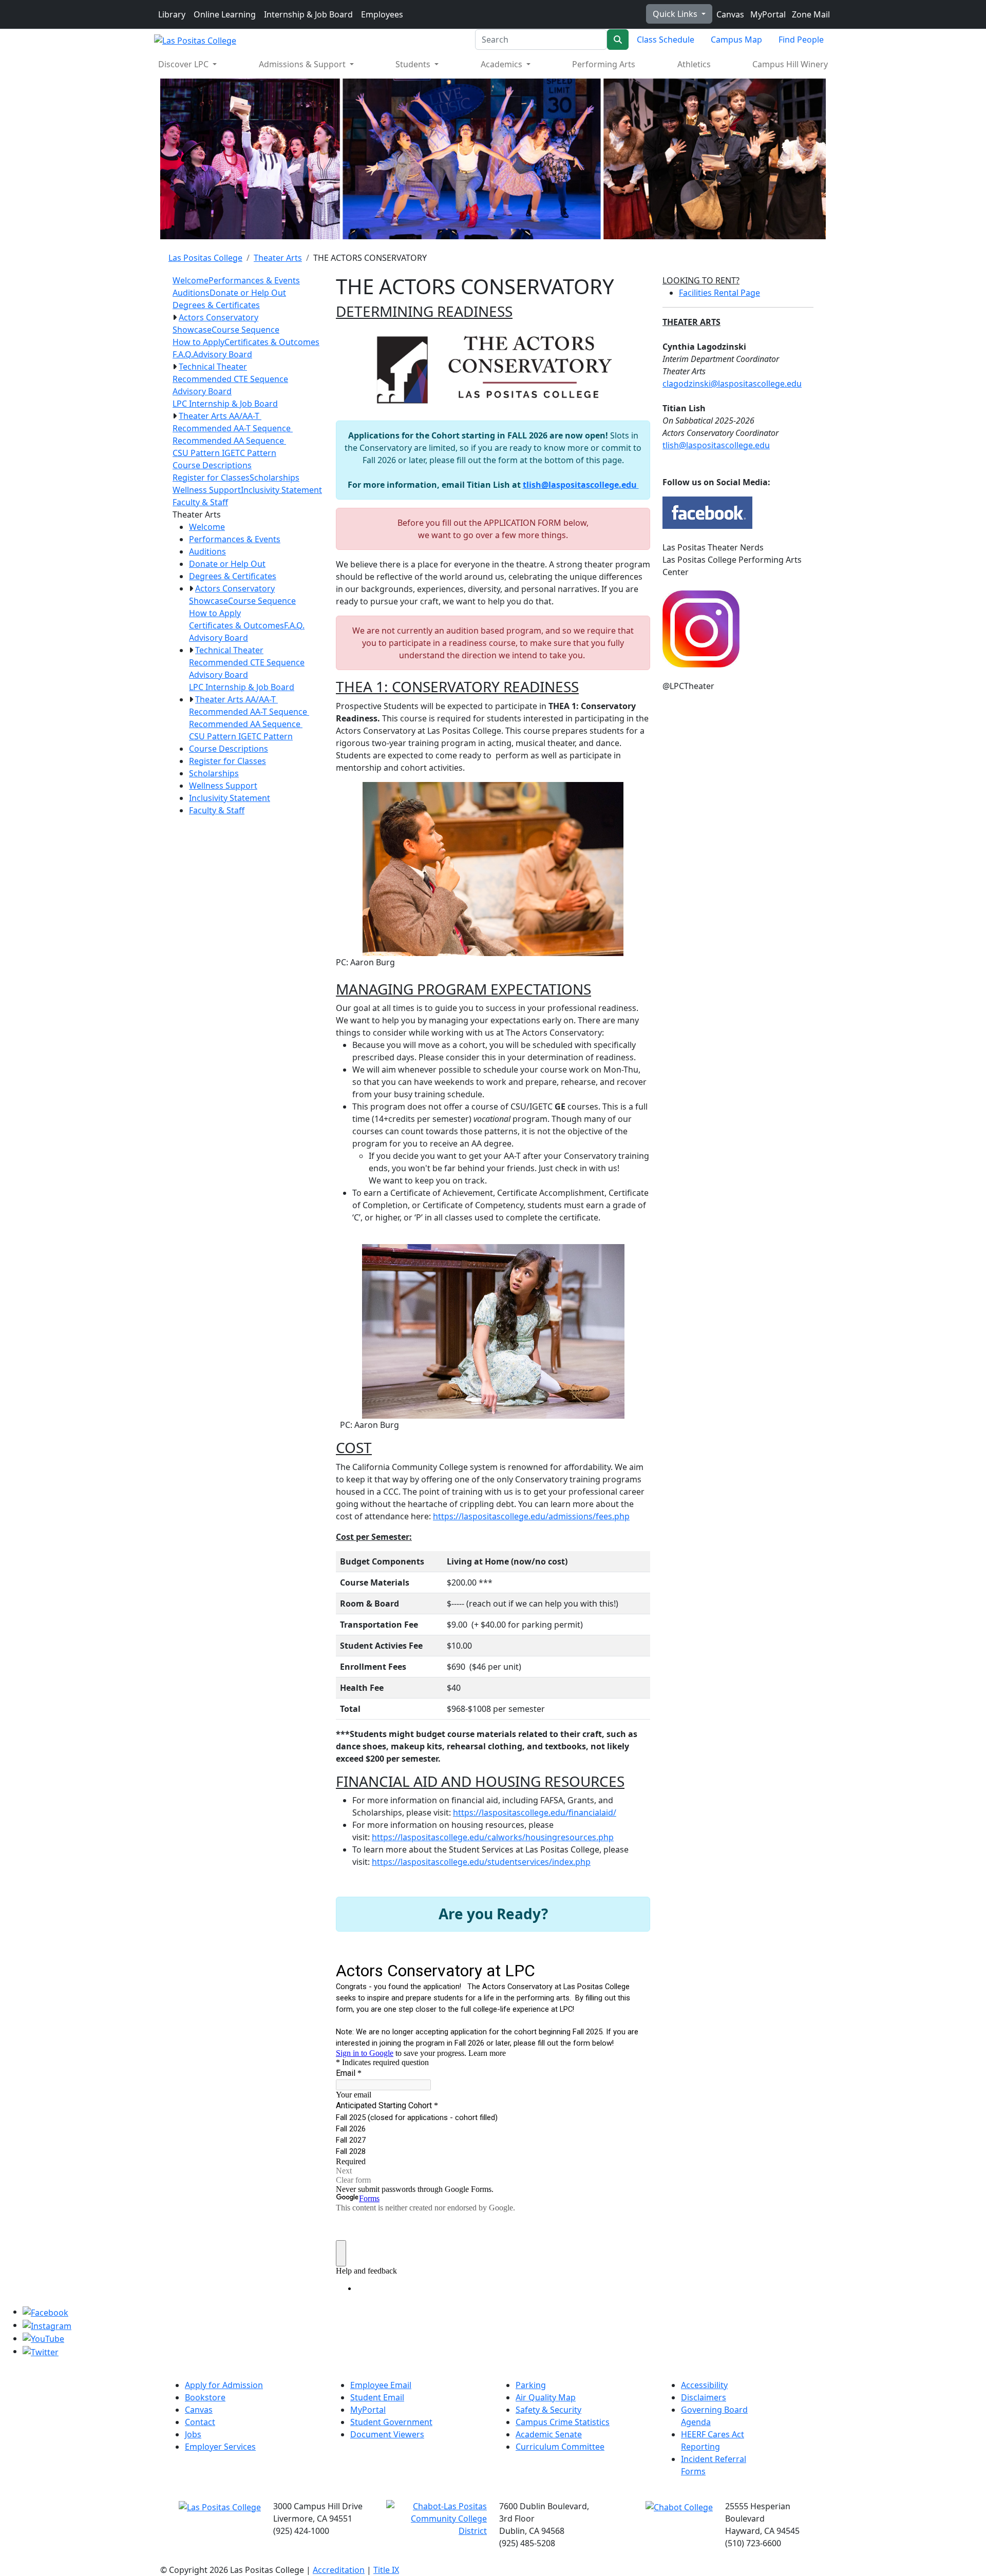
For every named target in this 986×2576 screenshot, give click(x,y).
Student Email (377, 2397)
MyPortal (767, 14)
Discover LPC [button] (184, 64)
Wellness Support (207, 490)
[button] (175, 317)
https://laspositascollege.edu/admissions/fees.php (531, 1516)
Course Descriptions (212, 465)
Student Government (391, 2422)
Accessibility (704, 2385)
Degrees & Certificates (216, 305)
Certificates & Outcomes (272, 342)
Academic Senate (549, 2434)
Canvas (729, 14)
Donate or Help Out (248, 293)
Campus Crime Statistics (563, 2422)
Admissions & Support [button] (303, 64)
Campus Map (736, 40)
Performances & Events (254, 280)
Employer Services (220, 2447)
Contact (200, 2422)
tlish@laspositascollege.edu (581, 485)
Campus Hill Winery (790, 64)
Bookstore (205, 2397)
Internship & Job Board (308, 14)
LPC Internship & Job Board (225, 404)
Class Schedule (666, 40)
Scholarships (274, 478)
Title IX (386, 2570)
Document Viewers (387, 2434)
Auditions (191, 293)
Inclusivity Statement (281, 490)
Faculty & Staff (200, 502)
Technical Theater (213, 367)
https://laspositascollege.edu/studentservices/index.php (481, 1862)
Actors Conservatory (219, 317)
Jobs (193, 2434)
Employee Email (381, 2385)
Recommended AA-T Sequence (233, 428)
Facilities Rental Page (719, 293)
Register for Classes (211, 478)
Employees (382, 14)
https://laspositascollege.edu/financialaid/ (535, 1812)
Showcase (192, 330)
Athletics (694, 64)
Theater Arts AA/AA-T (220, 416)
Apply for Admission (224, 2385)
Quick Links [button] (676, 14)
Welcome (191, 280)
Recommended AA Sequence (229, 441)
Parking (531, 2385)
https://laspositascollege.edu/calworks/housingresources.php (493, 1837)
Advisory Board (223, 354)
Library (172, 14)
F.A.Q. (183, 354)
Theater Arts (278, 258)
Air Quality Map (546, 2397)
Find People (801, 40)
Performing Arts (604, 64)
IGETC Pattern (249, 453)
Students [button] (414, 64)
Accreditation (339, 2570)
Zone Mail (810, 14)
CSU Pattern (197, 453)
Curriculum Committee (560, 2447)
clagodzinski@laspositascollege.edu (732, 384)
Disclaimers (704, 2397)
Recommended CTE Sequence (230, 379)
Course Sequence (245, 330)
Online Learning (225, 14)
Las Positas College (205, 258)
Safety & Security (548, 2410)
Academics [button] (503, 64)
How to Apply (198, 342)
